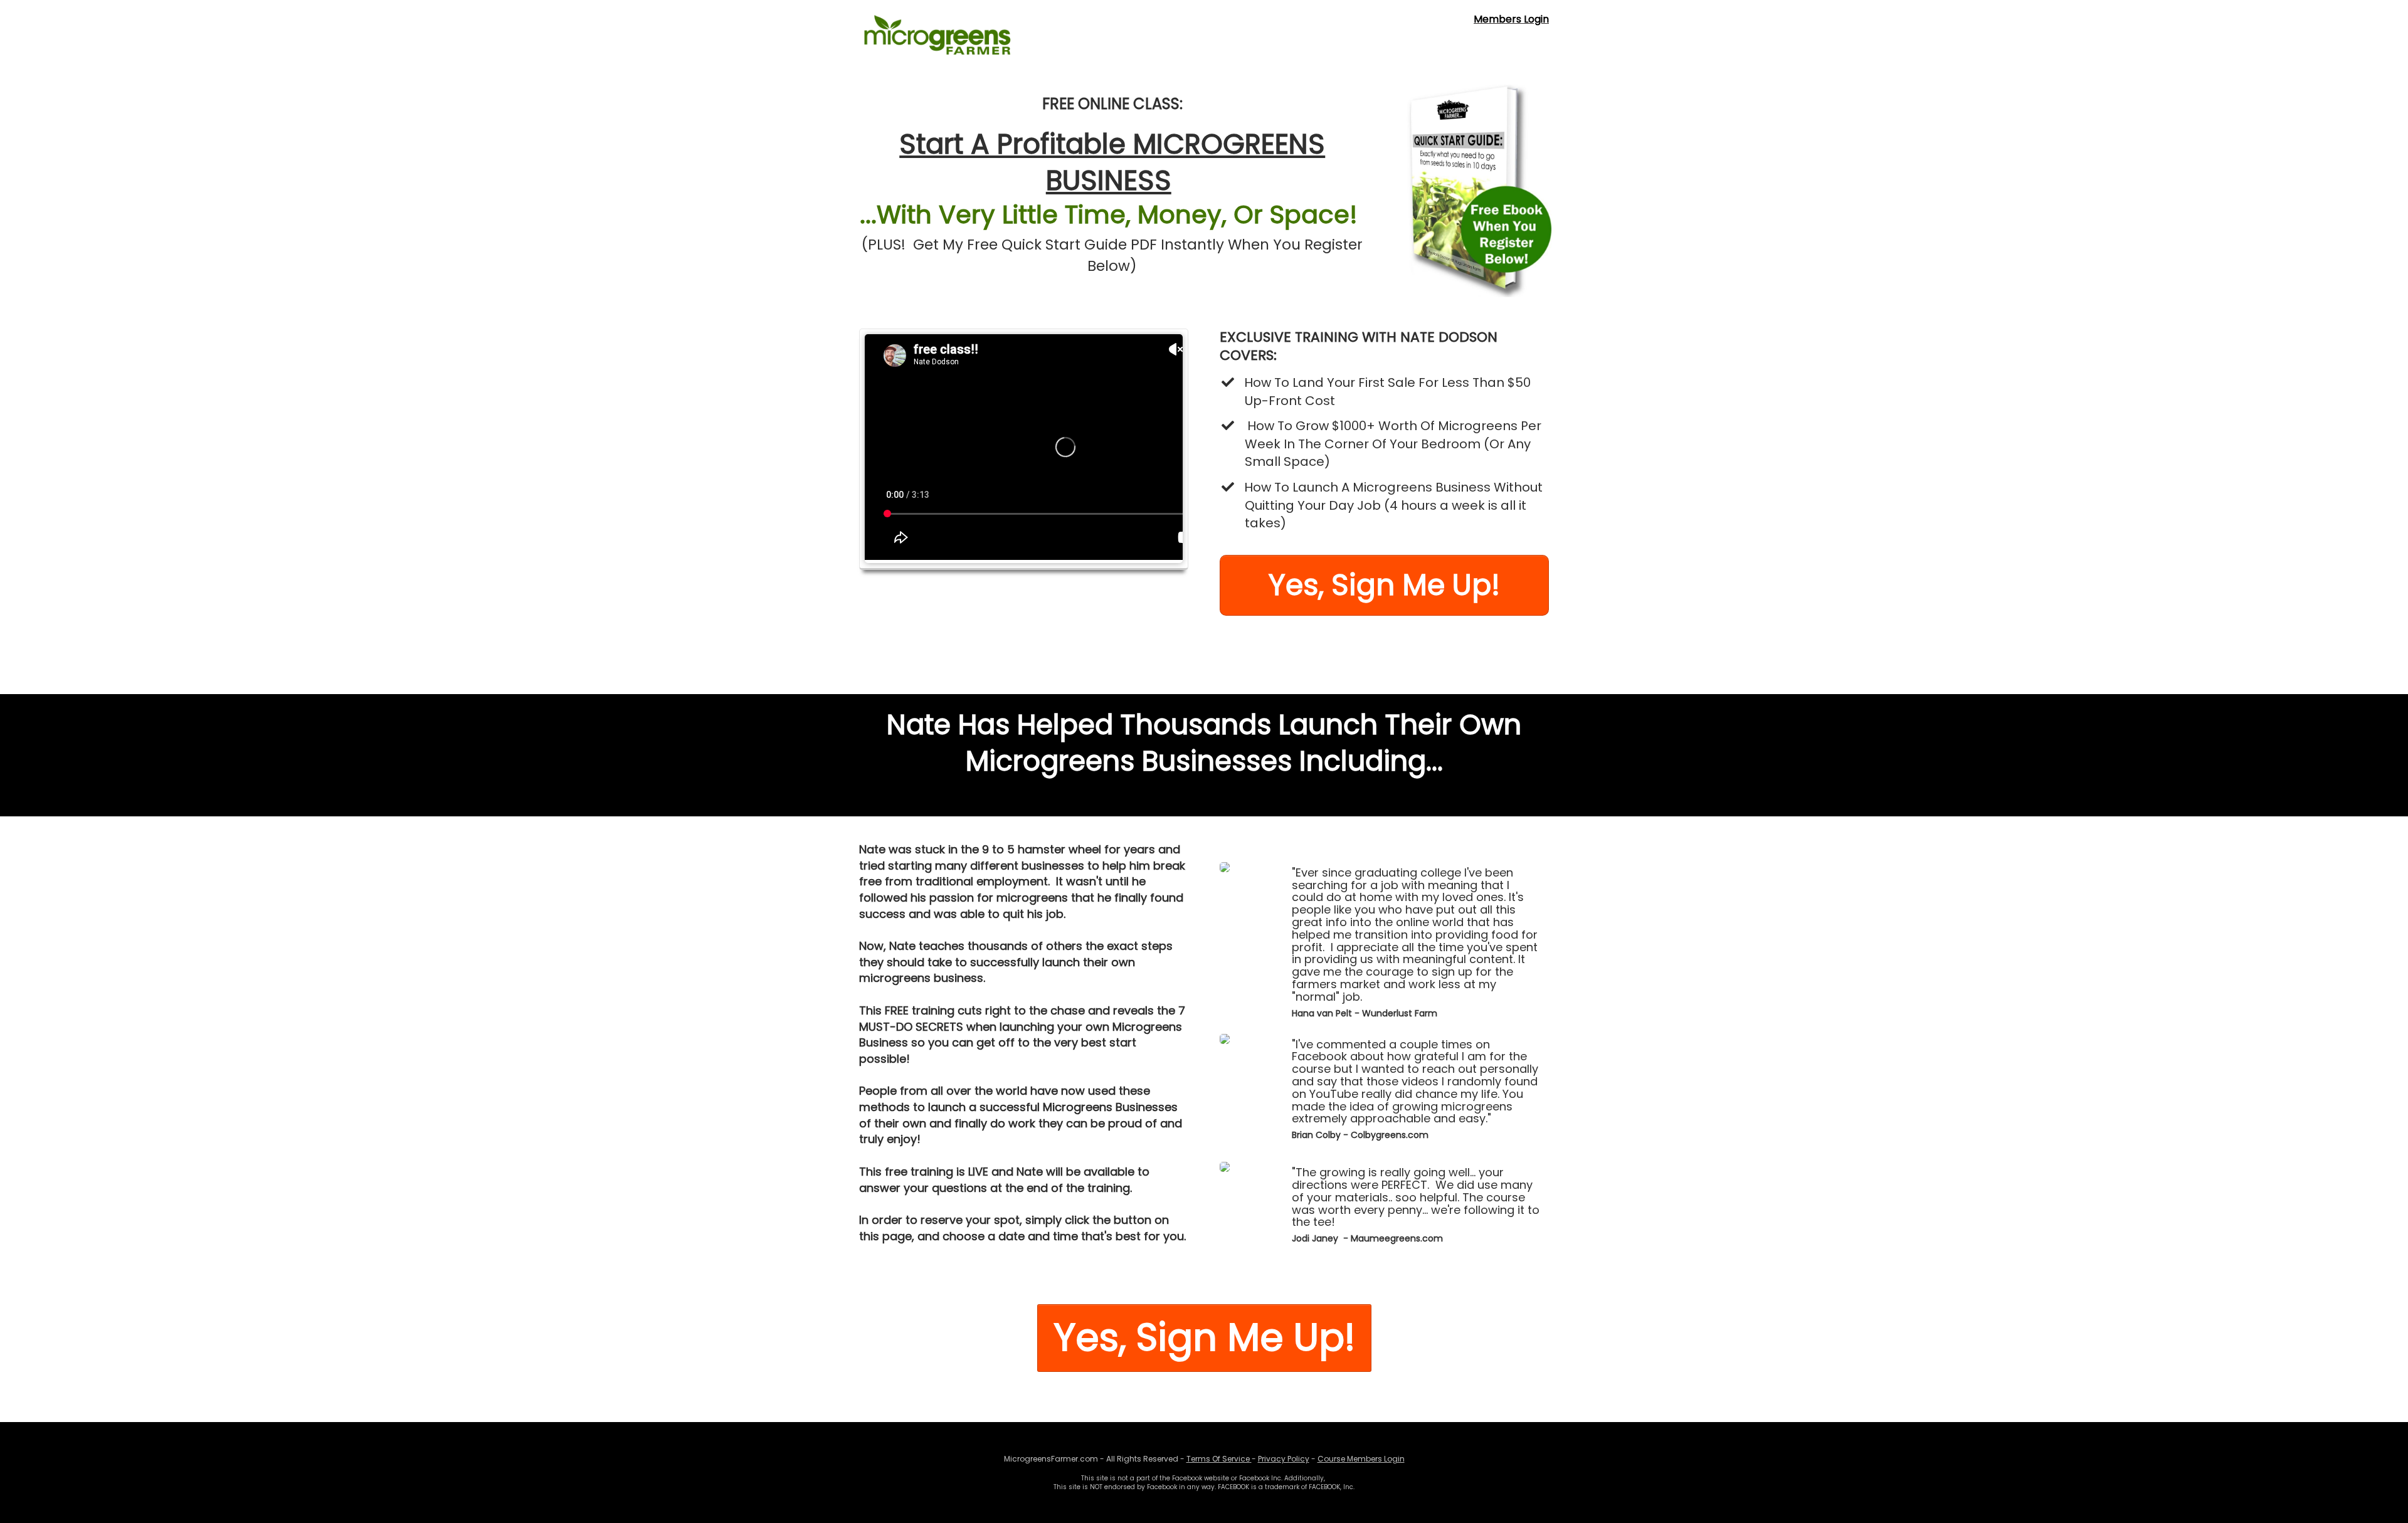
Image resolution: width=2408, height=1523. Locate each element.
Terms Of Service (1218, 1459)
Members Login (1511, 19)
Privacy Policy (1284, 1459)
